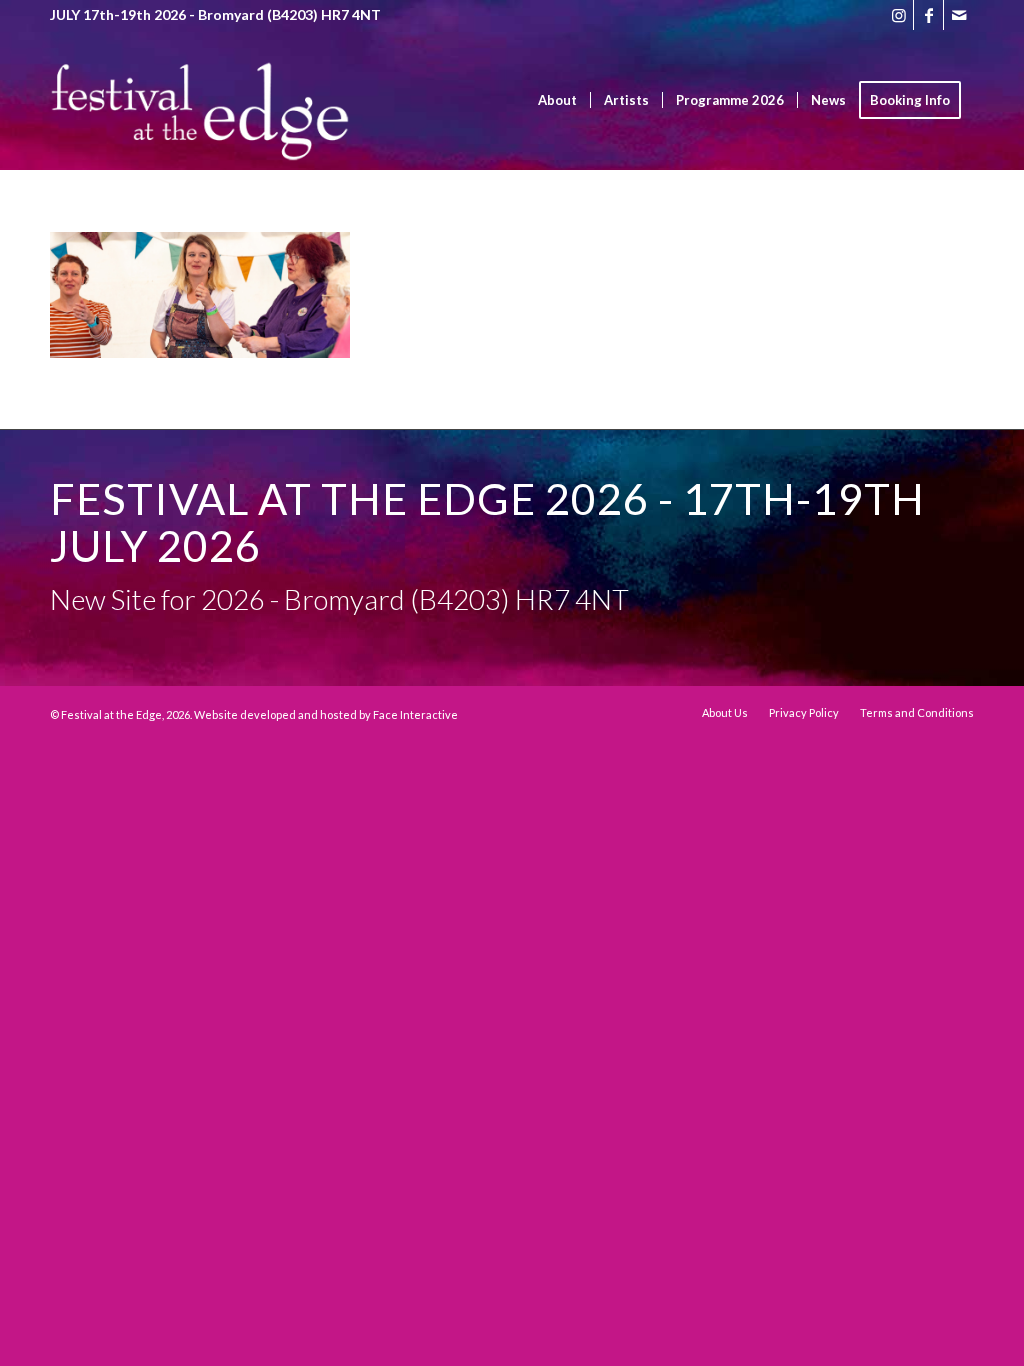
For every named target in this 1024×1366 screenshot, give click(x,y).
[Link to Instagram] (898, 15)
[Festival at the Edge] (200, 130)
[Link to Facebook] (928, 15)
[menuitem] (557, 100)
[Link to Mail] (959, 15)
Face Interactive (415, 714)
